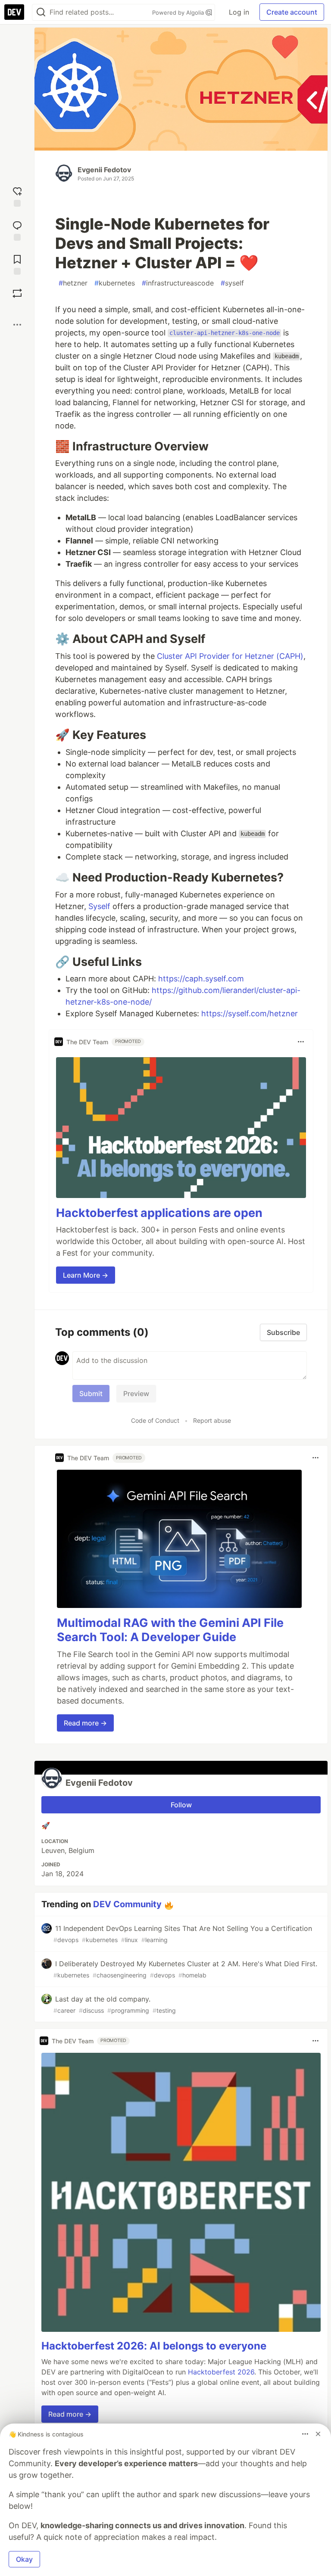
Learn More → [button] (86, 1275)
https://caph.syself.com (201, 979)
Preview (136, 1394)
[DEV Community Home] (14, 12)
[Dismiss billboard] (318, 2434)
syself (232, 283)
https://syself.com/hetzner (250, 1013)
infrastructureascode (178, 283)
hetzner (73, 283)
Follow (181, 1805)
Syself (99, 906)
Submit (91, 1394)
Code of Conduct (155, 1420)
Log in (239, 12)
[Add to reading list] (17, 264)
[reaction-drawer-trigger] (17, 196)
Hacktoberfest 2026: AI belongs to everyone (154, 2346)
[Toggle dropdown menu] (301, 1042)
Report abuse (212, 1420)
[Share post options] (17, 325)
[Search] (41, 12)
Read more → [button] (85, 1723)
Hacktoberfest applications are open (159, 1213)
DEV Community (127, 1904)
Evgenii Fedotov (104, 170)
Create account (292, 12)
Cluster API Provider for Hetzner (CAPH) (230, 656)
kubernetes (115, 283)
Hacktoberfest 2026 (221, 2372)
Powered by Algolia (179, 12)
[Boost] (17, 293)
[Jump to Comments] (17, 230)
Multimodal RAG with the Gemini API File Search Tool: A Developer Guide (170, 1630)
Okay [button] (24, 2559)
